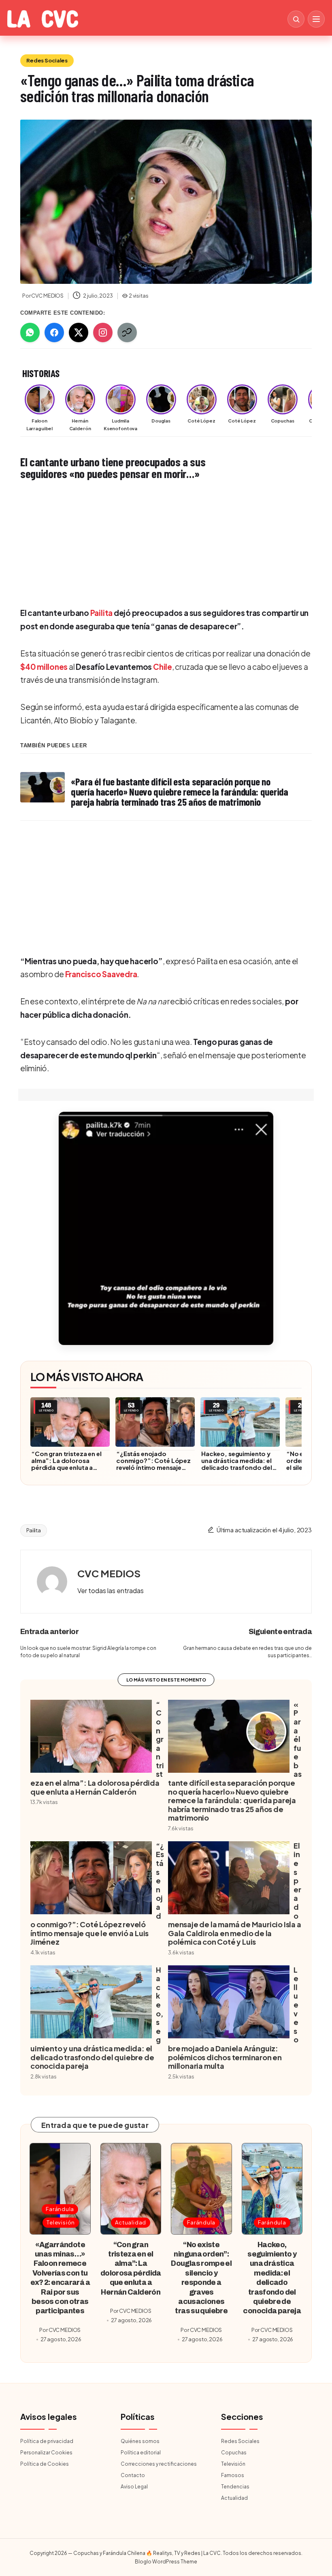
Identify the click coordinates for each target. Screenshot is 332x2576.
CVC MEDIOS (109, 1573)
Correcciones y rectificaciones (159, 2464)
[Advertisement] (166, 543)
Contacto (133, 2475)
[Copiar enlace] (127, 332)
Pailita (101, 613)
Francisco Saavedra (101, 974)
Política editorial (141, 2453)
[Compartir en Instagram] (103, 332)
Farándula (60, 2209)
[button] (166, 1228)
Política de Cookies (45, 2464)
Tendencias (235, 2487)
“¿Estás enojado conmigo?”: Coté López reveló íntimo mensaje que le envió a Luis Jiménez (153, 1467)
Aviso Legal (134, 2487)
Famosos (233, 2475)
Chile (163, 667)
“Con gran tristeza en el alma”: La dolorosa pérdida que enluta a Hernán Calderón (66, 1464)
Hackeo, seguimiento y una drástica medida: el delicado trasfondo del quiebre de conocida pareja (237, 1467)
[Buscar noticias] (296, 19)
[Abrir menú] (316, 19)
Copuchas (234, 2453)
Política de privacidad (47, 2441)
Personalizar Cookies (46, 2453)
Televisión (61, 2222)
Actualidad (131, 2222)
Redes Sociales (47, 60)
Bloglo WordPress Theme (166, 2562)
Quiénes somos (140, 2441)
